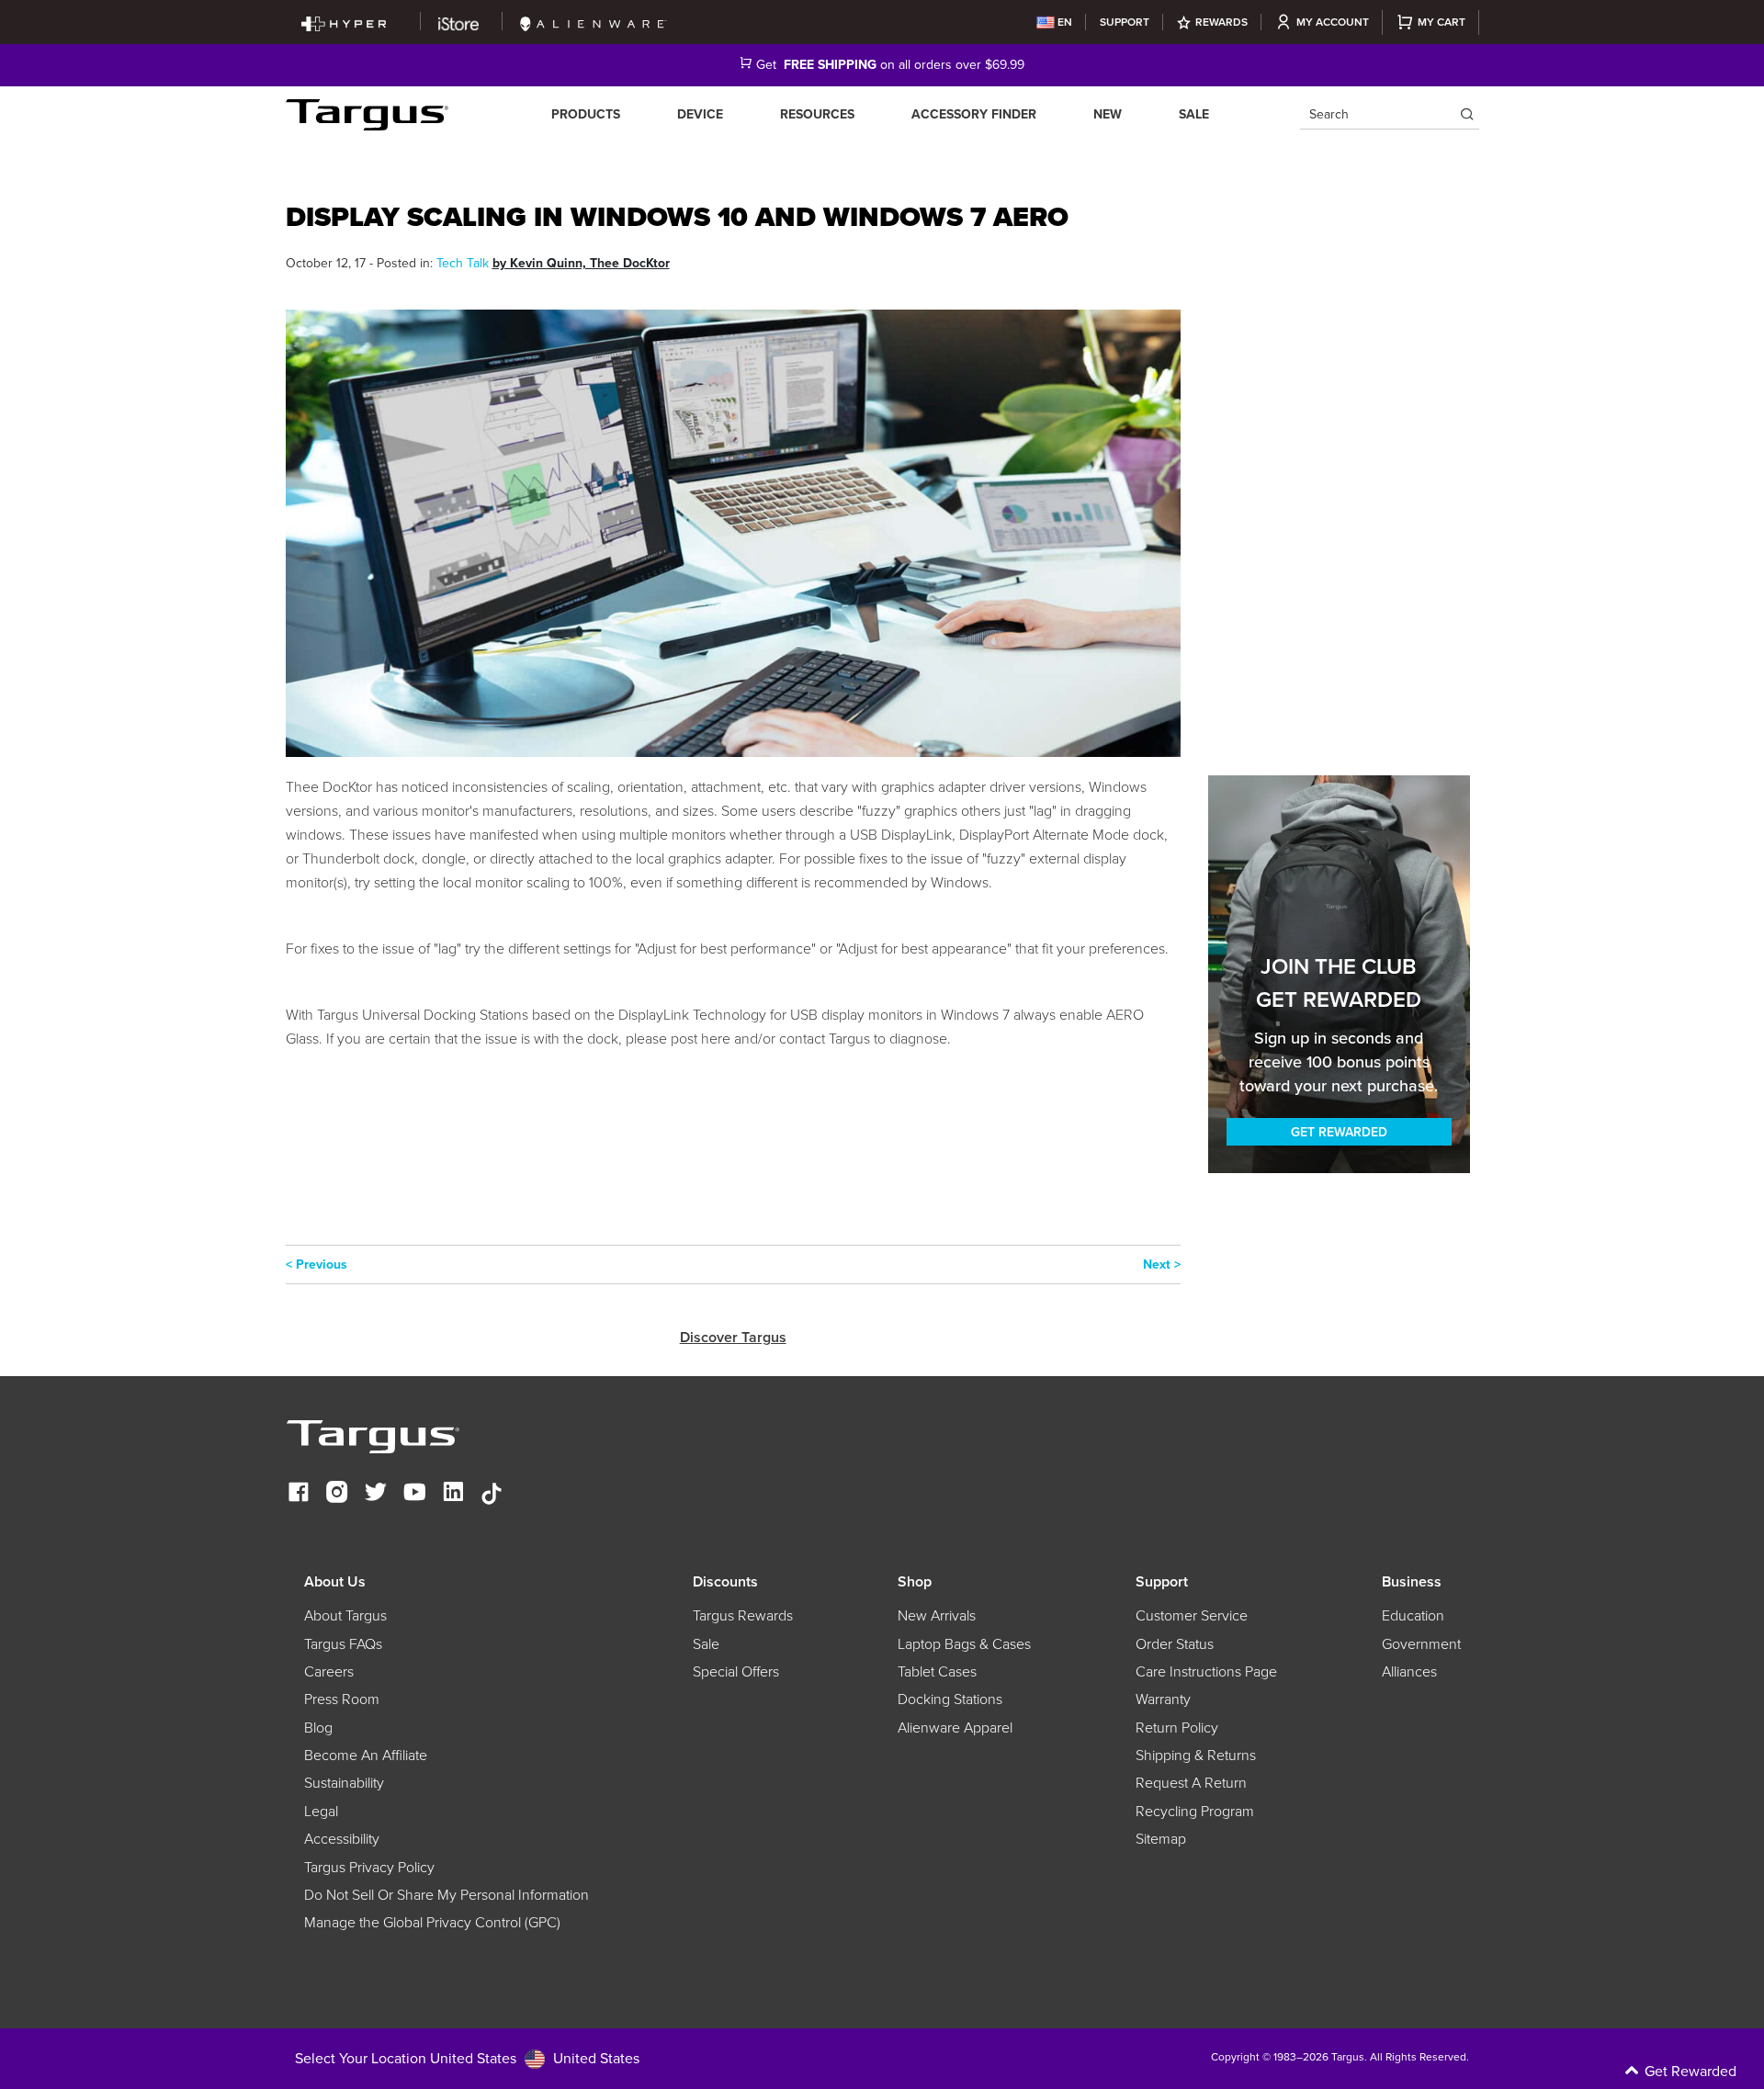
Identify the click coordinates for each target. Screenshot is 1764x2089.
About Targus (345, 1616)
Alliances (1409, 1672)
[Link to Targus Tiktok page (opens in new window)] (492, 1494)
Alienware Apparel (955, 1728)
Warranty (1163, 1699)
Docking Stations (950, 1699)
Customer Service (1192, 1616)
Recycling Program (1195, 1812)
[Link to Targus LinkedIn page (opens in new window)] (453, 1494)
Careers (329, 1672)
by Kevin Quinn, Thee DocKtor (581, 263)
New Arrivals (937, 1616)
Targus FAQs (343, 1644)
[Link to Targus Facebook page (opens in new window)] (299, 1494)
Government (1421, 1644)
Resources (817, 114)
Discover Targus (733, 1337)
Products (586, 114)
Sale (1194, 114)
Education (1413, 1616)
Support (1125, 22)
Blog (318, 1728)
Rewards (1221, 22)
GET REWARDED (1339, 1132)
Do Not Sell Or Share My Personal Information (447, 1895)
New (1108, 114)
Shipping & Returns (1196, 1756)
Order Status (1175, 1644)
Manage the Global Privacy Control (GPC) (432, 1923)
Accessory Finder (974, 114)
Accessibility (342, 1839)
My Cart (1442, 22)
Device (700, 114)
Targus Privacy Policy (369, 1868)
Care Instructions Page (1206, 1672)
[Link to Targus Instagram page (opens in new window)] (337, 1494)
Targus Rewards (743, 1616)
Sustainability (344, 1783)
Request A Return (1191, 1783)
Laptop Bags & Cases (964, 1644)
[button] (1608, 2072)
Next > (1162, 1265)
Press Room (342, 1699)
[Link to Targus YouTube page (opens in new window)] (414, 1494)
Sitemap (1161, 1839)
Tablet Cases (937, 1672)
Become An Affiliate (366, 1756)
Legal (321, 1812)
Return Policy (1177, 1728)
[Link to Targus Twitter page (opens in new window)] (376, 1494)
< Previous (317, 1265)
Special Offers (736, 1672)
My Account (1333, 22)
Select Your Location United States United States (467, 2058)
